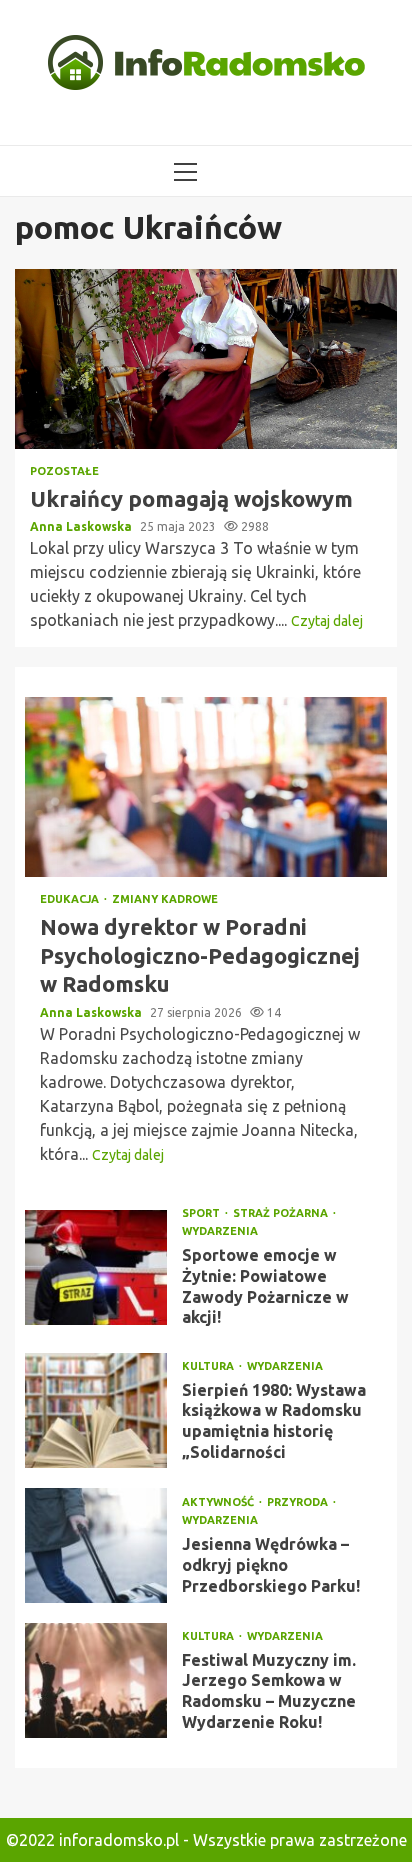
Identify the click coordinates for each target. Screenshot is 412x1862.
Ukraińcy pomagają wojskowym (206, 359)
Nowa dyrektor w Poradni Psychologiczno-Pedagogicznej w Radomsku (206, 787)
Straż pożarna (282, 1213)
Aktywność (219, 1502)
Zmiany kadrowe (165, 899)
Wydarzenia (220, 1231)
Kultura (209, 1366)
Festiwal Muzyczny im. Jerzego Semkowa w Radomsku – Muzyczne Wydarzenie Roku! (96, 1680)
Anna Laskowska (82, 526)
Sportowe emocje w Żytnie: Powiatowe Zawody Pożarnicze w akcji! (96, 1267)
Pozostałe (64, 471)
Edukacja (71, 899)
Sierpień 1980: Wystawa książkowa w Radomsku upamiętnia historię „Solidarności (96, 1410)
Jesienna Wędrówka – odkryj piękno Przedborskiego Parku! (96, 1545)
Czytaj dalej (327, 621)
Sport (202, 1213)
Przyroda (299, 1502)
